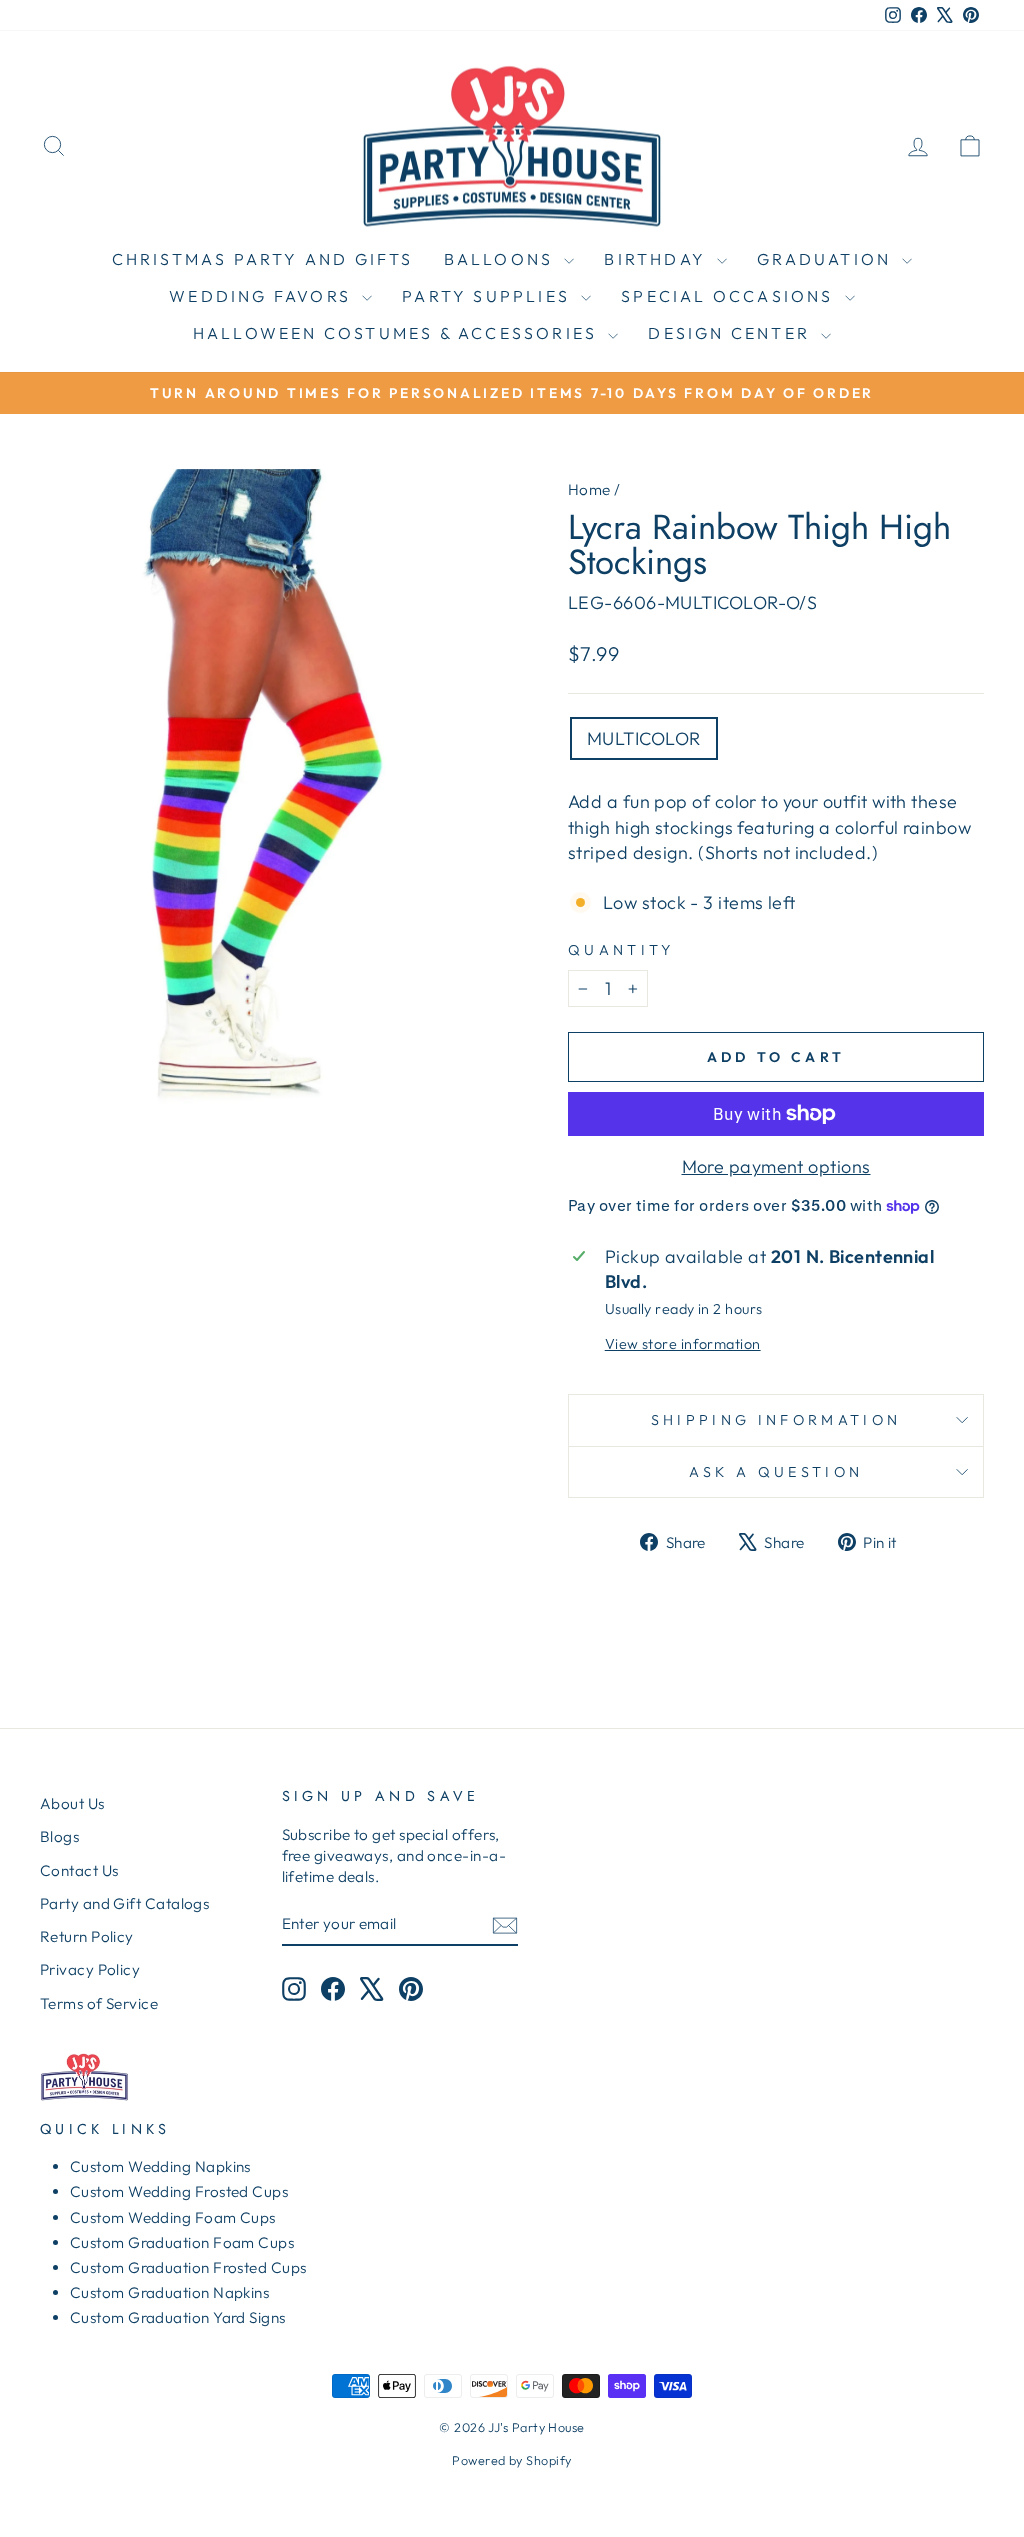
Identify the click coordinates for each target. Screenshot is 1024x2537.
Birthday (658, 259)
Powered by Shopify (511, 2460)
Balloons (502, 259)
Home (589, 489)
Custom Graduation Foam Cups (182, 2242)
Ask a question (776, 1472)
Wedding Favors (263, 296)
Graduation (827, 259)
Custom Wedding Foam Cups (173, 2217)
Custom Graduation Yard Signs (178, 2317)
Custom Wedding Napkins (160, 2166)
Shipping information (776, 1420)
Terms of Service (99, 2003)
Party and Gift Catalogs (124, 1903)
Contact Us (79, 1870)
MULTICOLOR (644, 738)
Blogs (59, 1836)
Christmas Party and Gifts (263, 259)
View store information (683, 1344)
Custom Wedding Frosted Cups (179, 2191)
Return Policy (87, 1936)
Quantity (621, 950)
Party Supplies (489, 296)
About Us (72, 1803)
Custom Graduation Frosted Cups (188, 2267)
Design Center (732, 333)
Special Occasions (730, 296)
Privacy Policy (90, 1969)
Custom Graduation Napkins (169, 2292)
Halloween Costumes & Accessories (398, 333)
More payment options (776, 1166)
